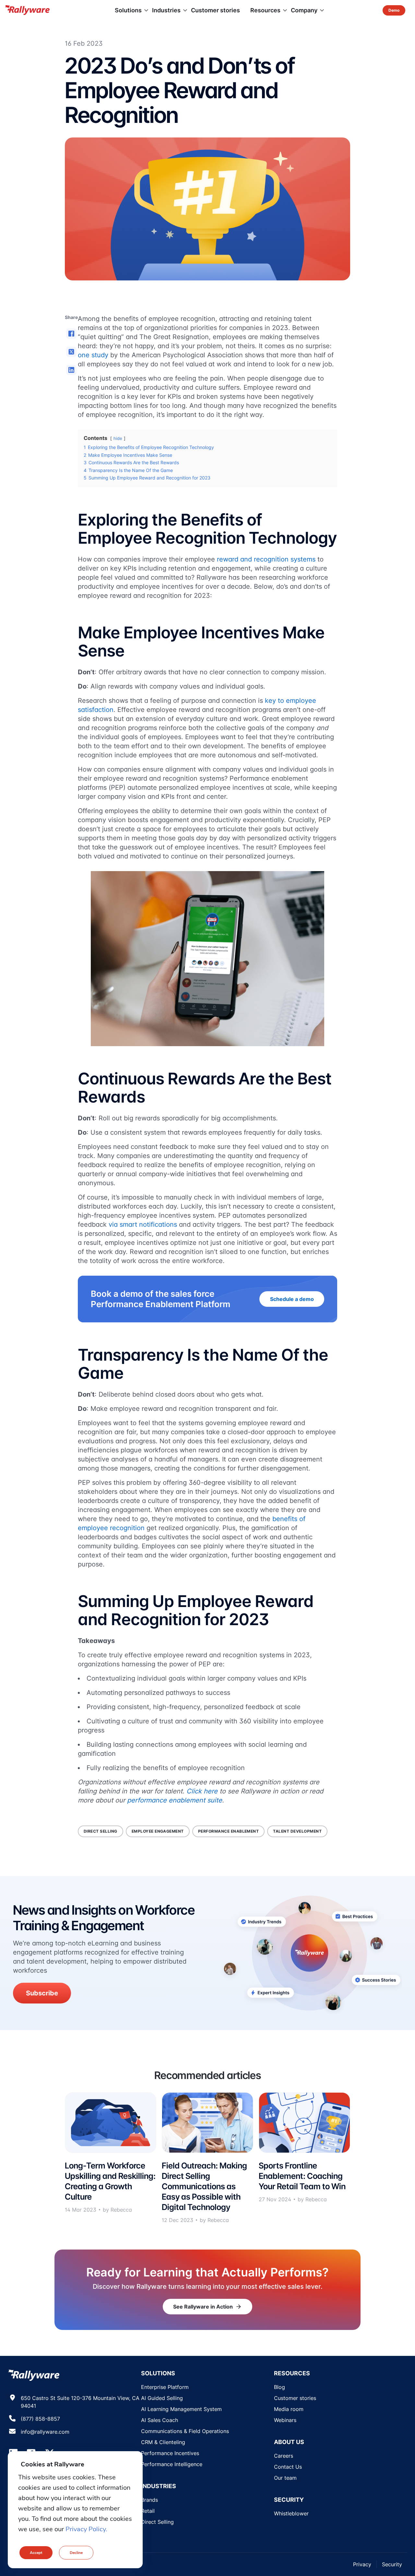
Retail (148, 2511)
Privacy (362, 2564)
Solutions (128, 10)
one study (93, 355)
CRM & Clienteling (163, 2442)
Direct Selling (157, 2522)
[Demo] (394, 10)
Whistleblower (291, 2513)
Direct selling (101, 1831)
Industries (166, 10)
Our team (285, 2478)
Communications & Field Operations (185, 2431)
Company (304, 10)
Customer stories (215, 10)
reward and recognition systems (266, 559)
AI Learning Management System (181, 2409)
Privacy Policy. (86, 2529)
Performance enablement (229, 1831)
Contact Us (288, 2467)
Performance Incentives (170, 2453)
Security (392, 2564)
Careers (284, 2456)
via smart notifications (143, 1224)
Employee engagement (158, 1831)
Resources (265, 10)
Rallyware (27, 10)
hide (118, 438)
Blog (279, 2387)
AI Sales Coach (160, 2420)
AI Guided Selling (162, 2398)
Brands (149, 2500)
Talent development (297, 1831)
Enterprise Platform (165, 2387)
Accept (36, 2553)
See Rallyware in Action (207, 2307)
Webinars (285, 2420)
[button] (71, 334)
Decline (76, 2553)
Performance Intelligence (172, 2464)
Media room (289, 2409)
